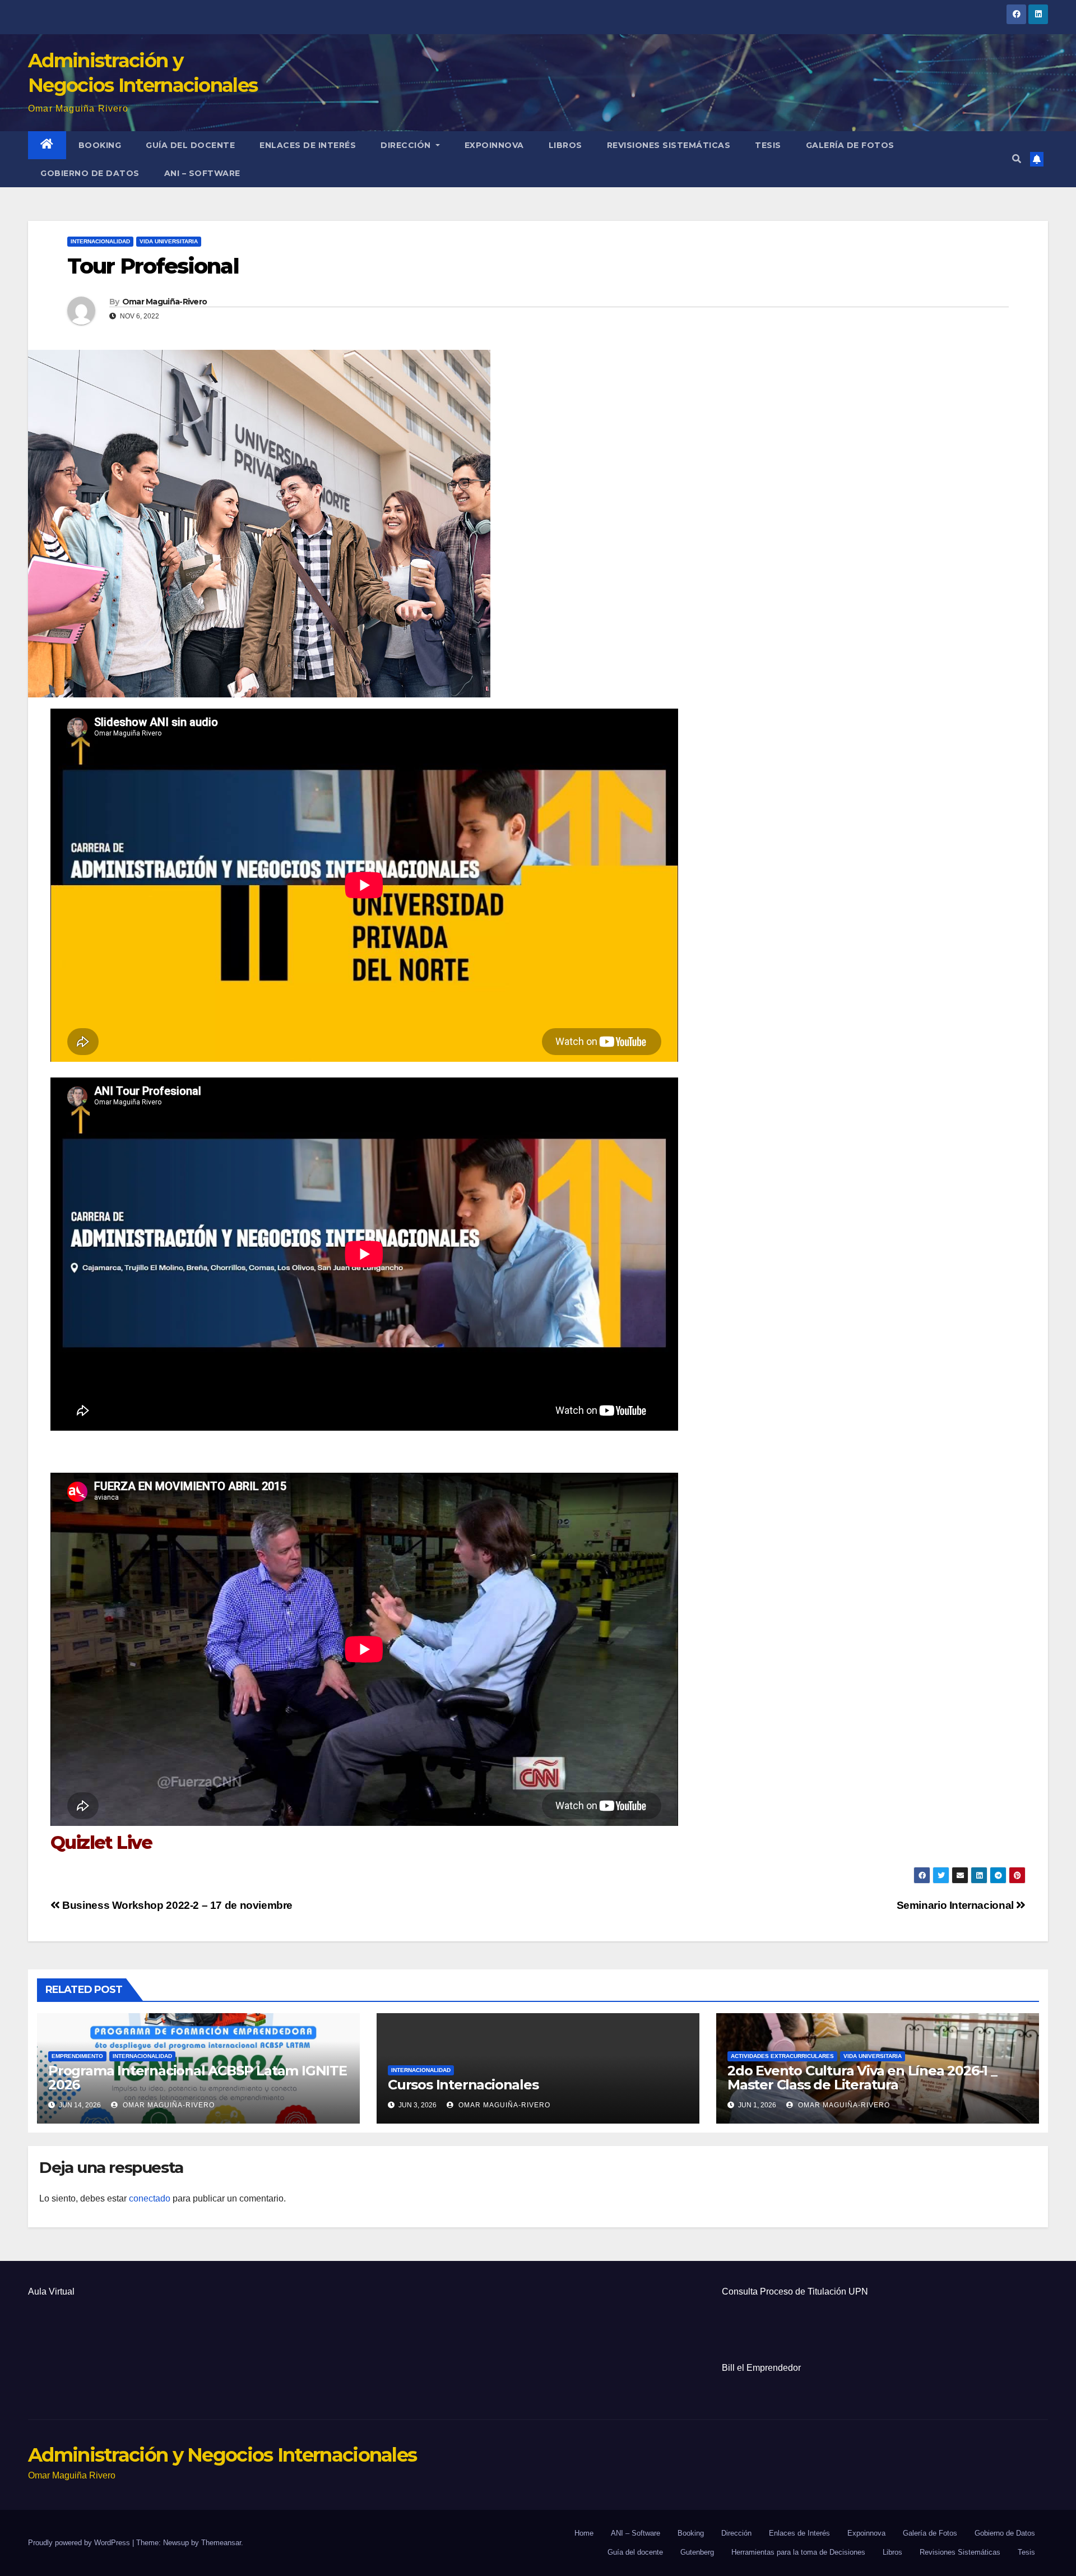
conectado (150, 2198)
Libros (565, 145)
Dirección (407, 145)
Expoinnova (494, 145)
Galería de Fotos (850, 145)
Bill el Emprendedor (761, 2368)
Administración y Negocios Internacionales (222, 2455)
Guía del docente (190, 145)
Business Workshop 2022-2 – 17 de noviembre (176, 1905)
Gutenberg (697, 2552)
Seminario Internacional (957, 1905)
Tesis (768, 145)
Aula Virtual (51, 2291)
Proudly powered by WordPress (80, 2543)
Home (584, 2533)
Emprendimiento (77, 2056)
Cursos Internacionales (463, 2085)
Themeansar (221, 2543)
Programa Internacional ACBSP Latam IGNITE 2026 (198, 2078)
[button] (1017, 159)
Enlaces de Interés (308, 145)
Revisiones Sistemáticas (669, 145)
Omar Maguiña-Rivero (165, 302)
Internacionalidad (100, 241)
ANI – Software (202, 173)
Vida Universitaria (169, 241)
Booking (100, 145)
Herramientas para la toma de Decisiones (798, 2552)
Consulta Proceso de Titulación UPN (795, 2291)
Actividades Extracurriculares (782, 2056)
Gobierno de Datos (90, 173)
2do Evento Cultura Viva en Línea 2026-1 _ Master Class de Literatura (862, 2078)
